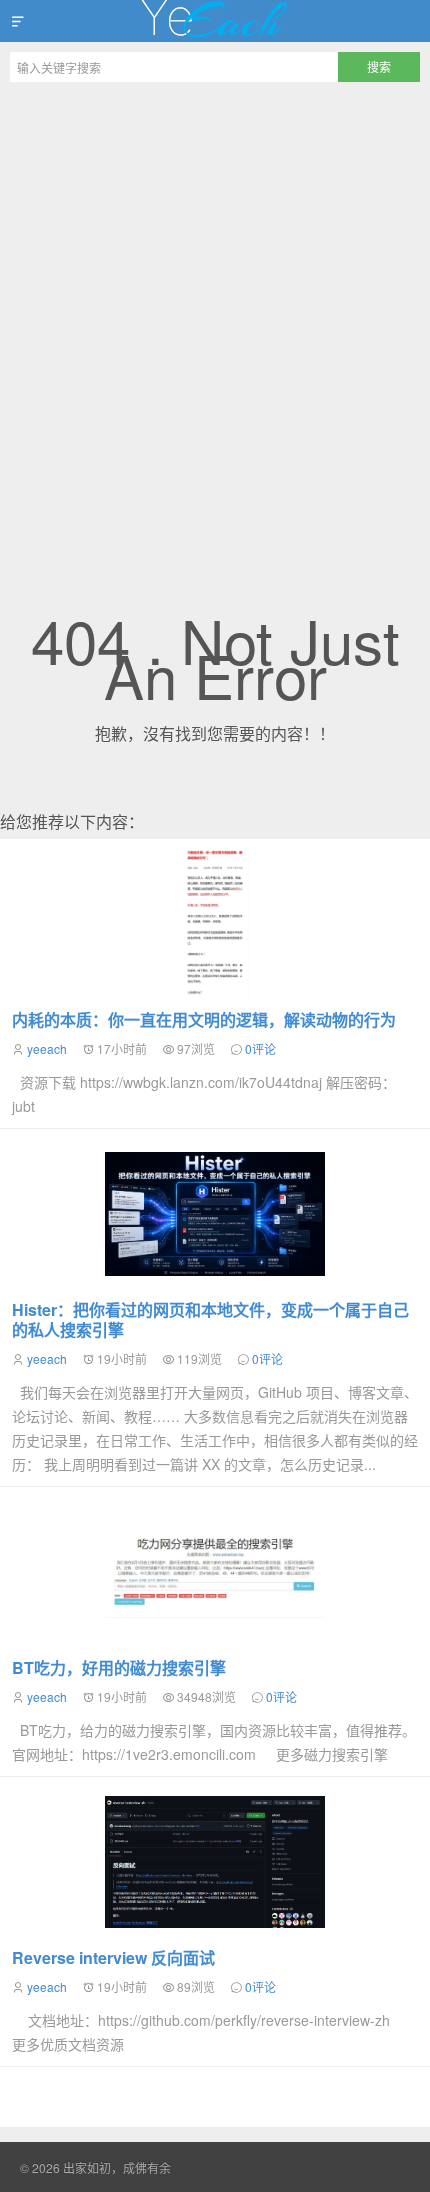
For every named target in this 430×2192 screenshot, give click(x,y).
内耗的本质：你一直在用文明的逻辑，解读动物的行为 (204, 1019)
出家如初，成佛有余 (215, 21)
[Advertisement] (215, 317)
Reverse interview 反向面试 (113, 1957)
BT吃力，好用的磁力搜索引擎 (119, 1667)
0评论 (260, 1048)
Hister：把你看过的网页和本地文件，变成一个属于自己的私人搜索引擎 (210, 1319)
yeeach (47, 1048)
